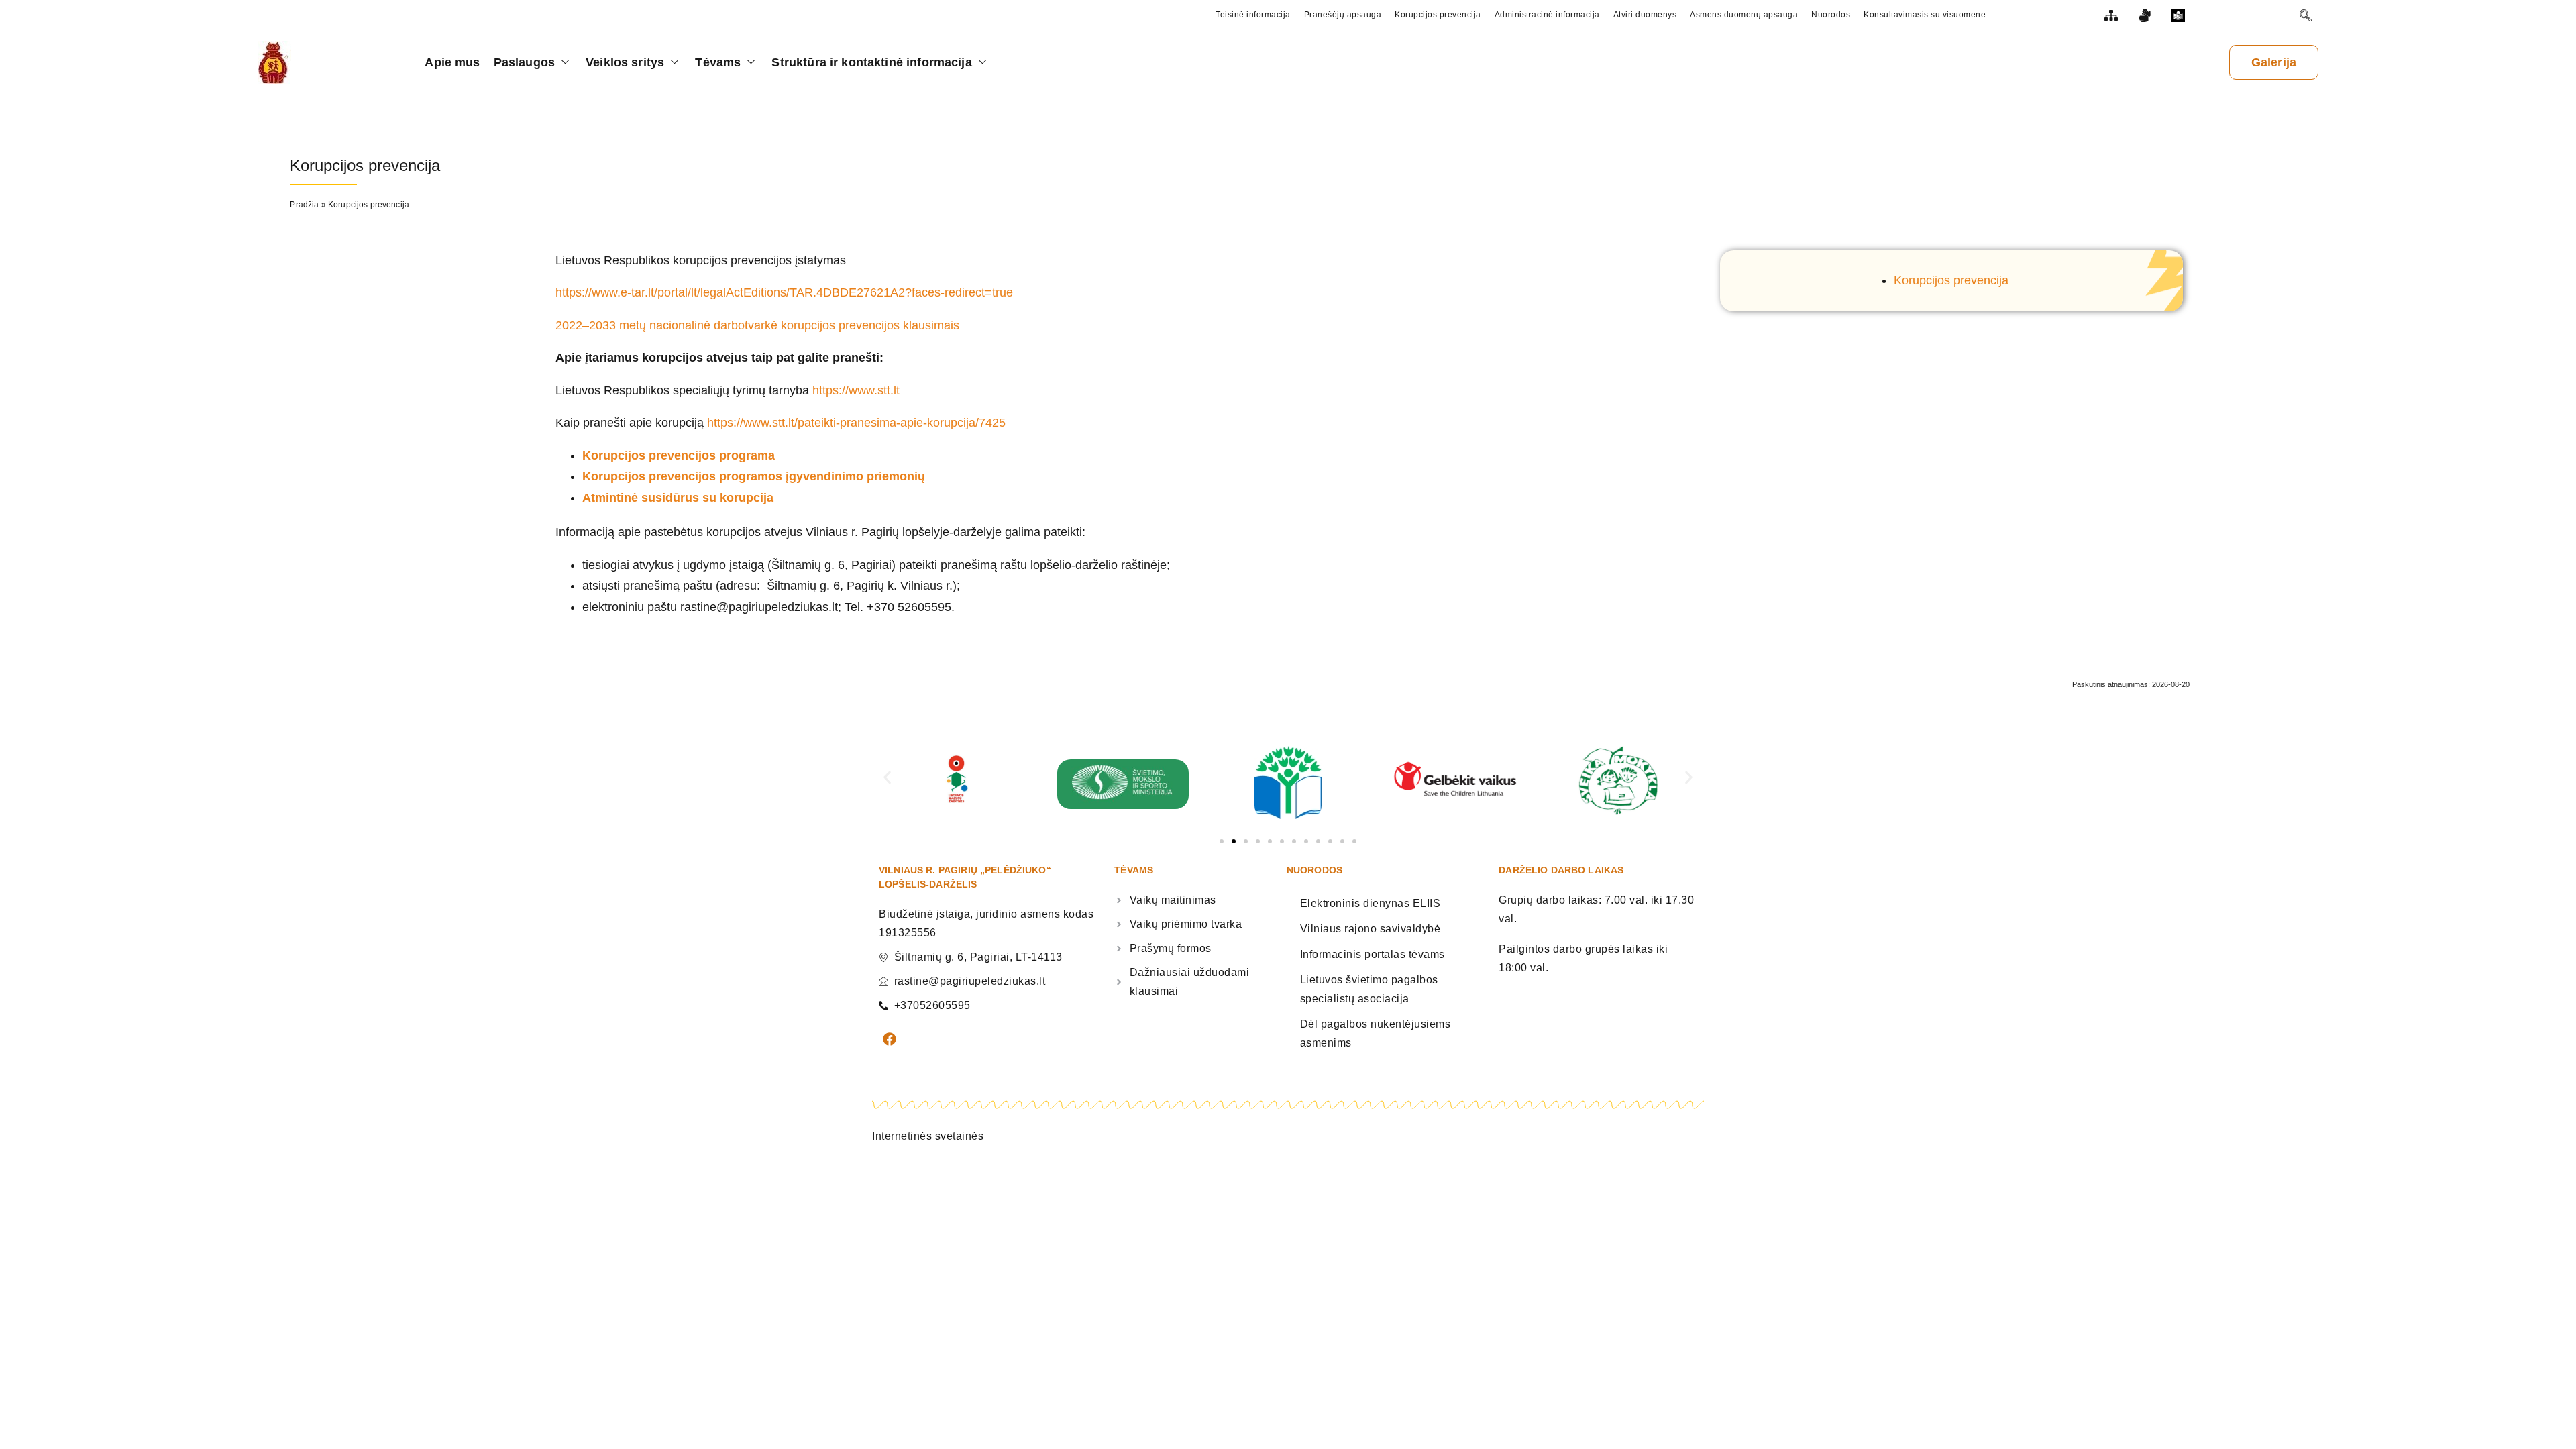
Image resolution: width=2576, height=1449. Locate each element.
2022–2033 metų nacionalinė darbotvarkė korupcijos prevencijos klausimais (757, 325)
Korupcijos (615, 455)
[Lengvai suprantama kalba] (2180, 15)
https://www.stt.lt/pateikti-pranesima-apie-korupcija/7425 (856, 423)
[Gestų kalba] (2146, 15)
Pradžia (304, 205)
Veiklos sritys (625, 62)
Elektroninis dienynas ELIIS (1371, 903)
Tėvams (718, 62)
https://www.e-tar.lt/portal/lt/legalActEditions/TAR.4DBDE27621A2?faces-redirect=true (784, 292)
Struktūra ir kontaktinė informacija (871, 62)
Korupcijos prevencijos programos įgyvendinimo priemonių (754, 476)
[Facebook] (890, 1039)
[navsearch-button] (2306, 17)
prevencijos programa (712, 455)
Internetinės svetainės (928, 1136)
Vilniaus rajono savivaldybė (1371, 929)
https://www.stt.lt (856, 390)
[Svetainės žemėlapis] (2112, 15)
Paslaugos (524, 62)
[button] (887, 778)
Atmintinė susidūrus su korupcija (678, 498)
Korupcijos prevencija (1951, 280)
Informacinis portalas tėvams (1373, 954)
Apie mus (452, 62)
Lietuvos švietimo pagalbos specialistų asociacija (1369, 989)
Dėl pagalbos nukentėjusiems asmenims (1376, 1033)
